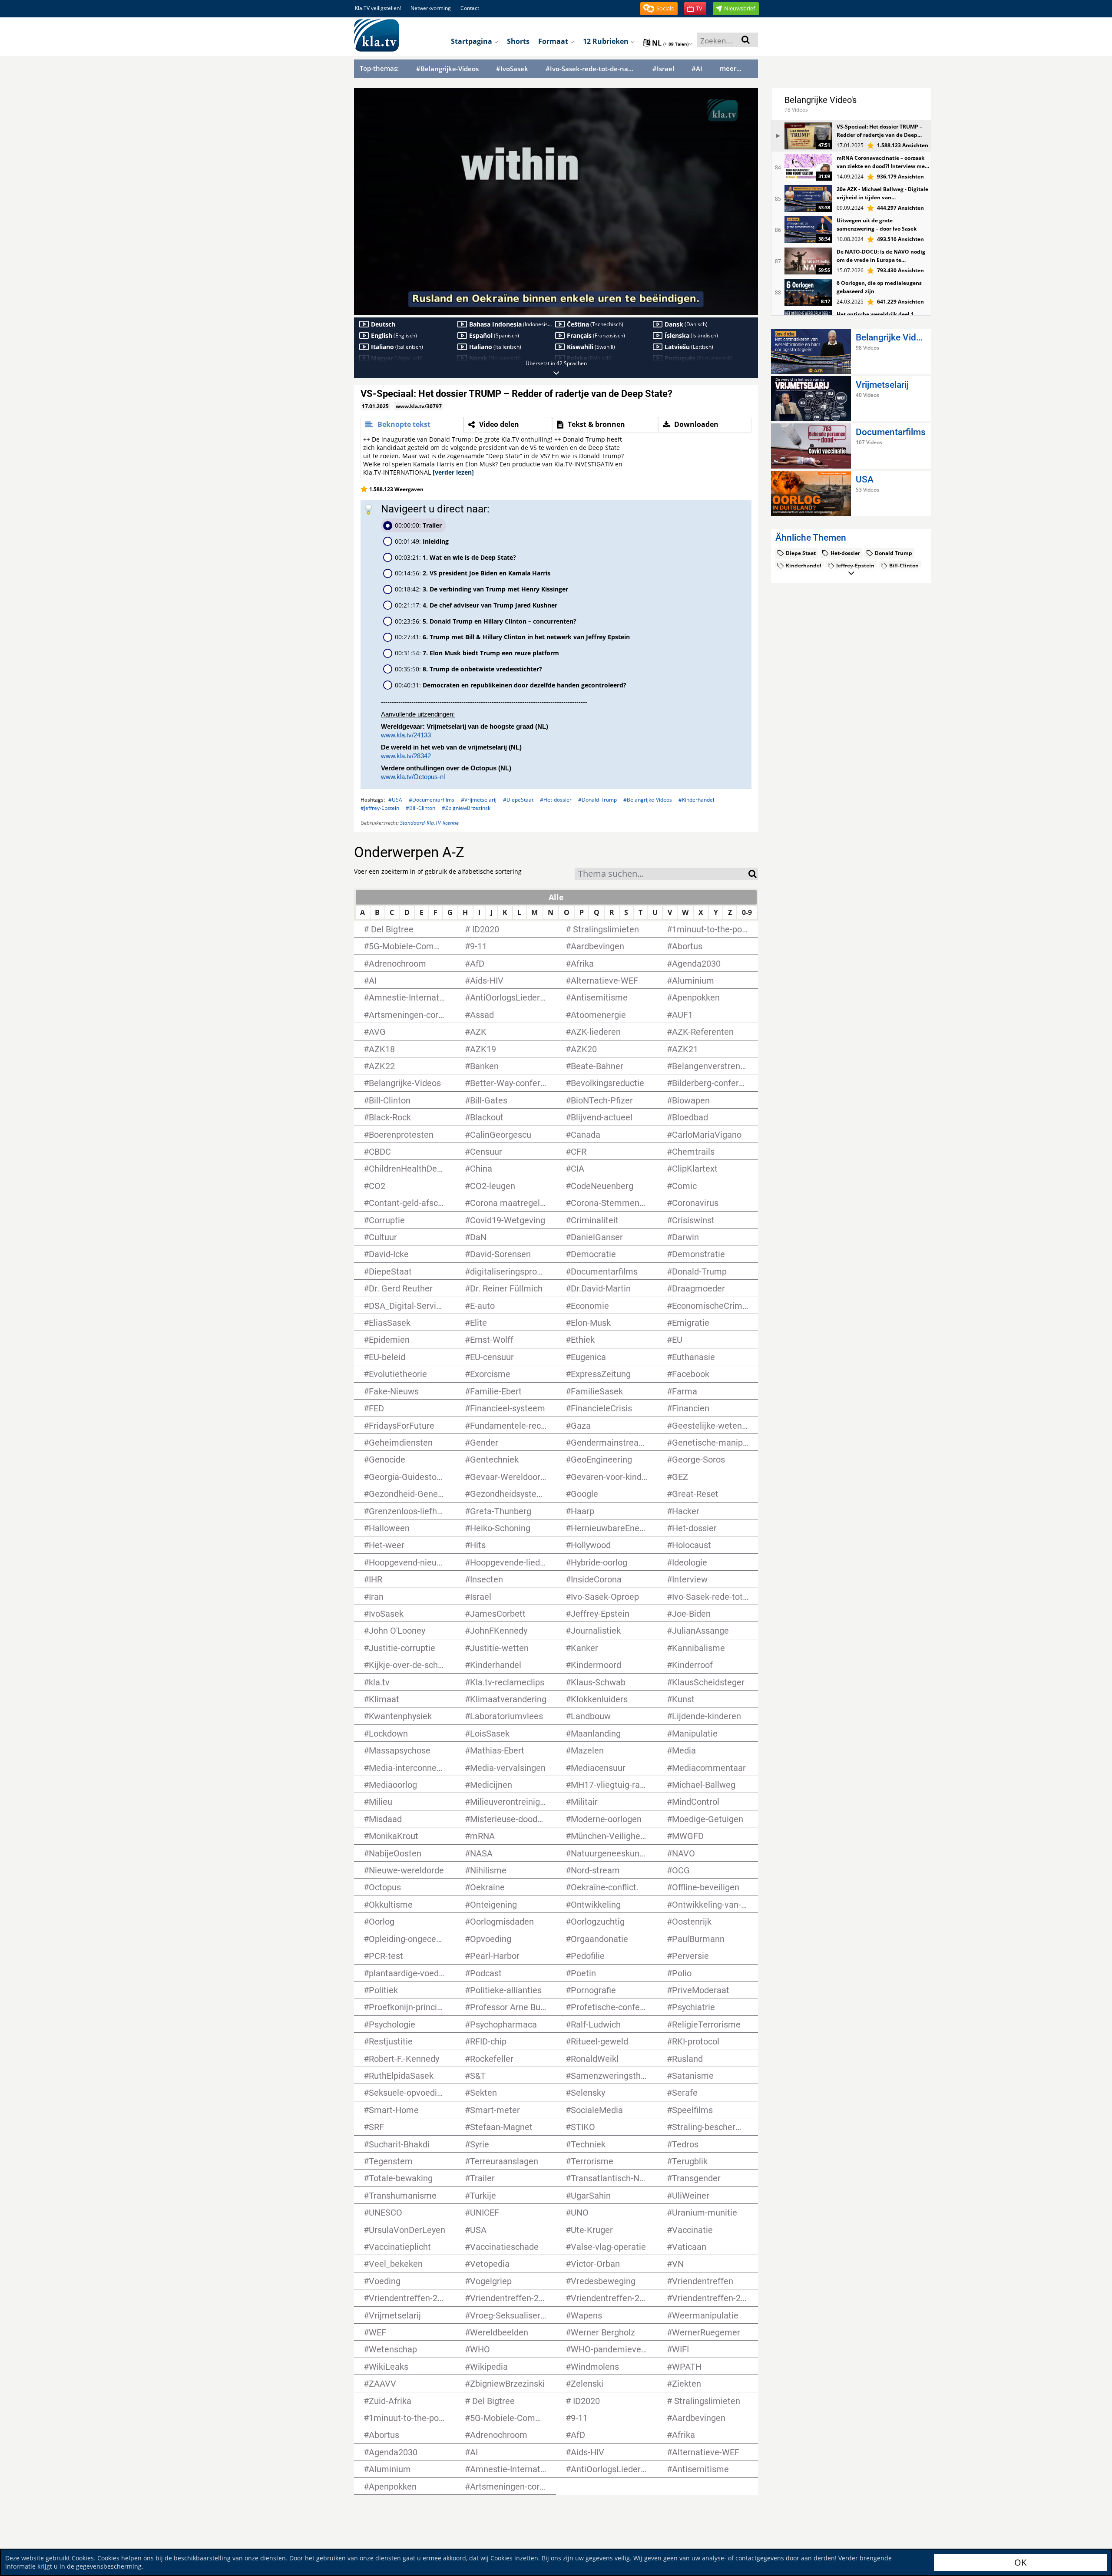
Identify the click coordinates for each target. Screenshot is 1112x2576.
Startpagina (472, 41)
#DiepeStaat (518, 800)
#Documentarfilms (432, 800)
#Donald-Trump (597, 800)
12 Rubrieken (607, 41)
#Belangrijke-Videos (447, 69)
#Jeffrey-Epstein (380, 808)
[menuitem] (696, 306)
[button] (659, 9)
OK (1020, 2562)
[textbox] (662, 875)
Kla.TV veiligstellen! (378, 8)
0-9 (747, 912)
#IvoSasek (512, 69)
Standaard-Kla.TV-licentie (429, 823)
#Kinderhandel (696, 800)
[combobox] (662, 874)
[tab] (412, 425)
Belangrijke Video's (821, 100)
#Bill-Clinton (420, 808)
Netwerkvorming (431, 8)
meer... (731, 68)
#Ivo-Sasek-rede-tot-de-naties (590, 69)
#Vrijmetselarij (479, 800)
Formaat (554, 41)
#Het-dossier (556, 800)
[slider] (556, 295)
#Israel (663, 69)
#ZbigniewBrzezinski (467, 808)
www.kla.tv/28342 (406, 756)
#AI (697, 69)
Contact (470, 8)
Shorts (518, 41)
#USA (395, 800)
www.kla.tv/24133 (406, 735)
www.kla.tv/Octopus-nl (413, 777)
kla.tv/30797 (706, 101)
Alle (556, 897)
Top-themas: (379, 68)
